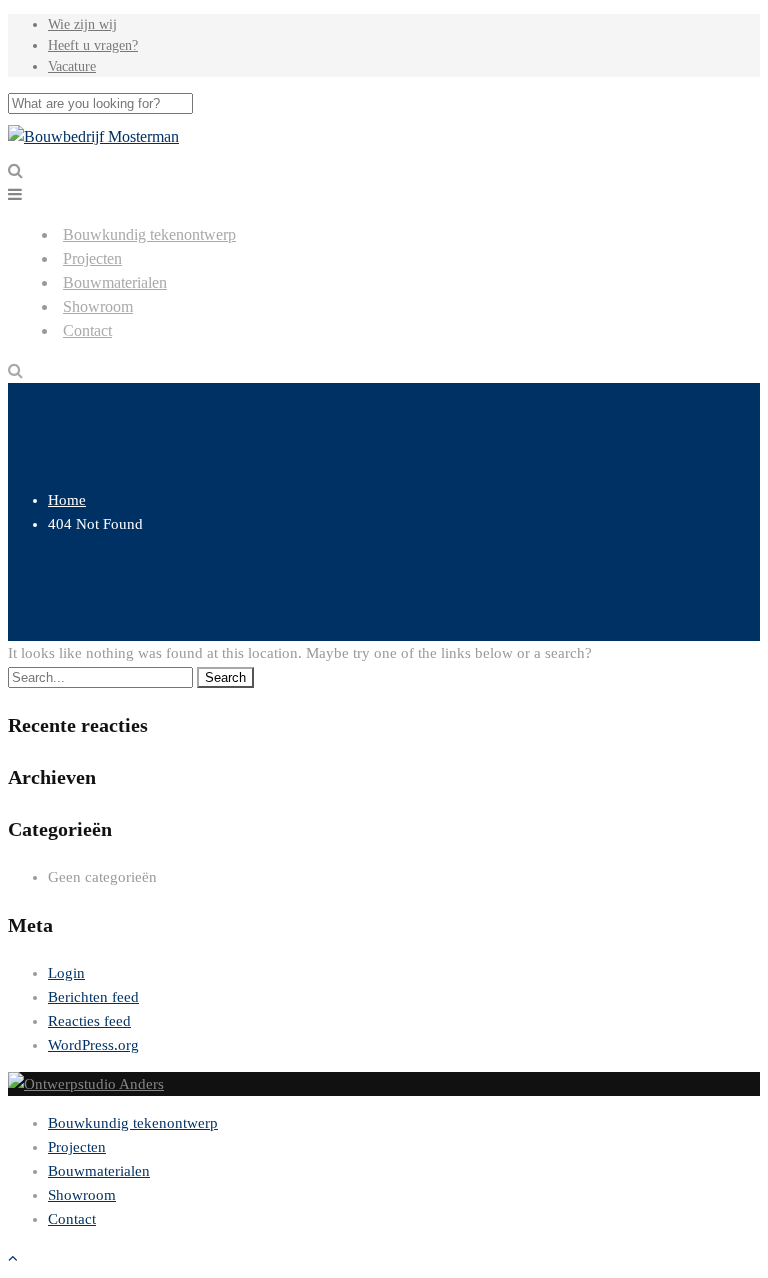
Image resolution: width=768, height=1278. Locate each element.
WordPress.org (93, 1045)
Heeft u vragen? (93, 45)
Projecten (92, 258)
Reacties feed (89, 1021)
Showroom (98, 306)
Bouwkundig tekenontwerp (149, 234)
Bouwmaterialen (115, 282)
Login (66, 973)
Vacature (72, 66)
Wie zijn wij (82, 24)
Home (67, 500)
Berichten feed (93, 997)
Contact (87, 330)
